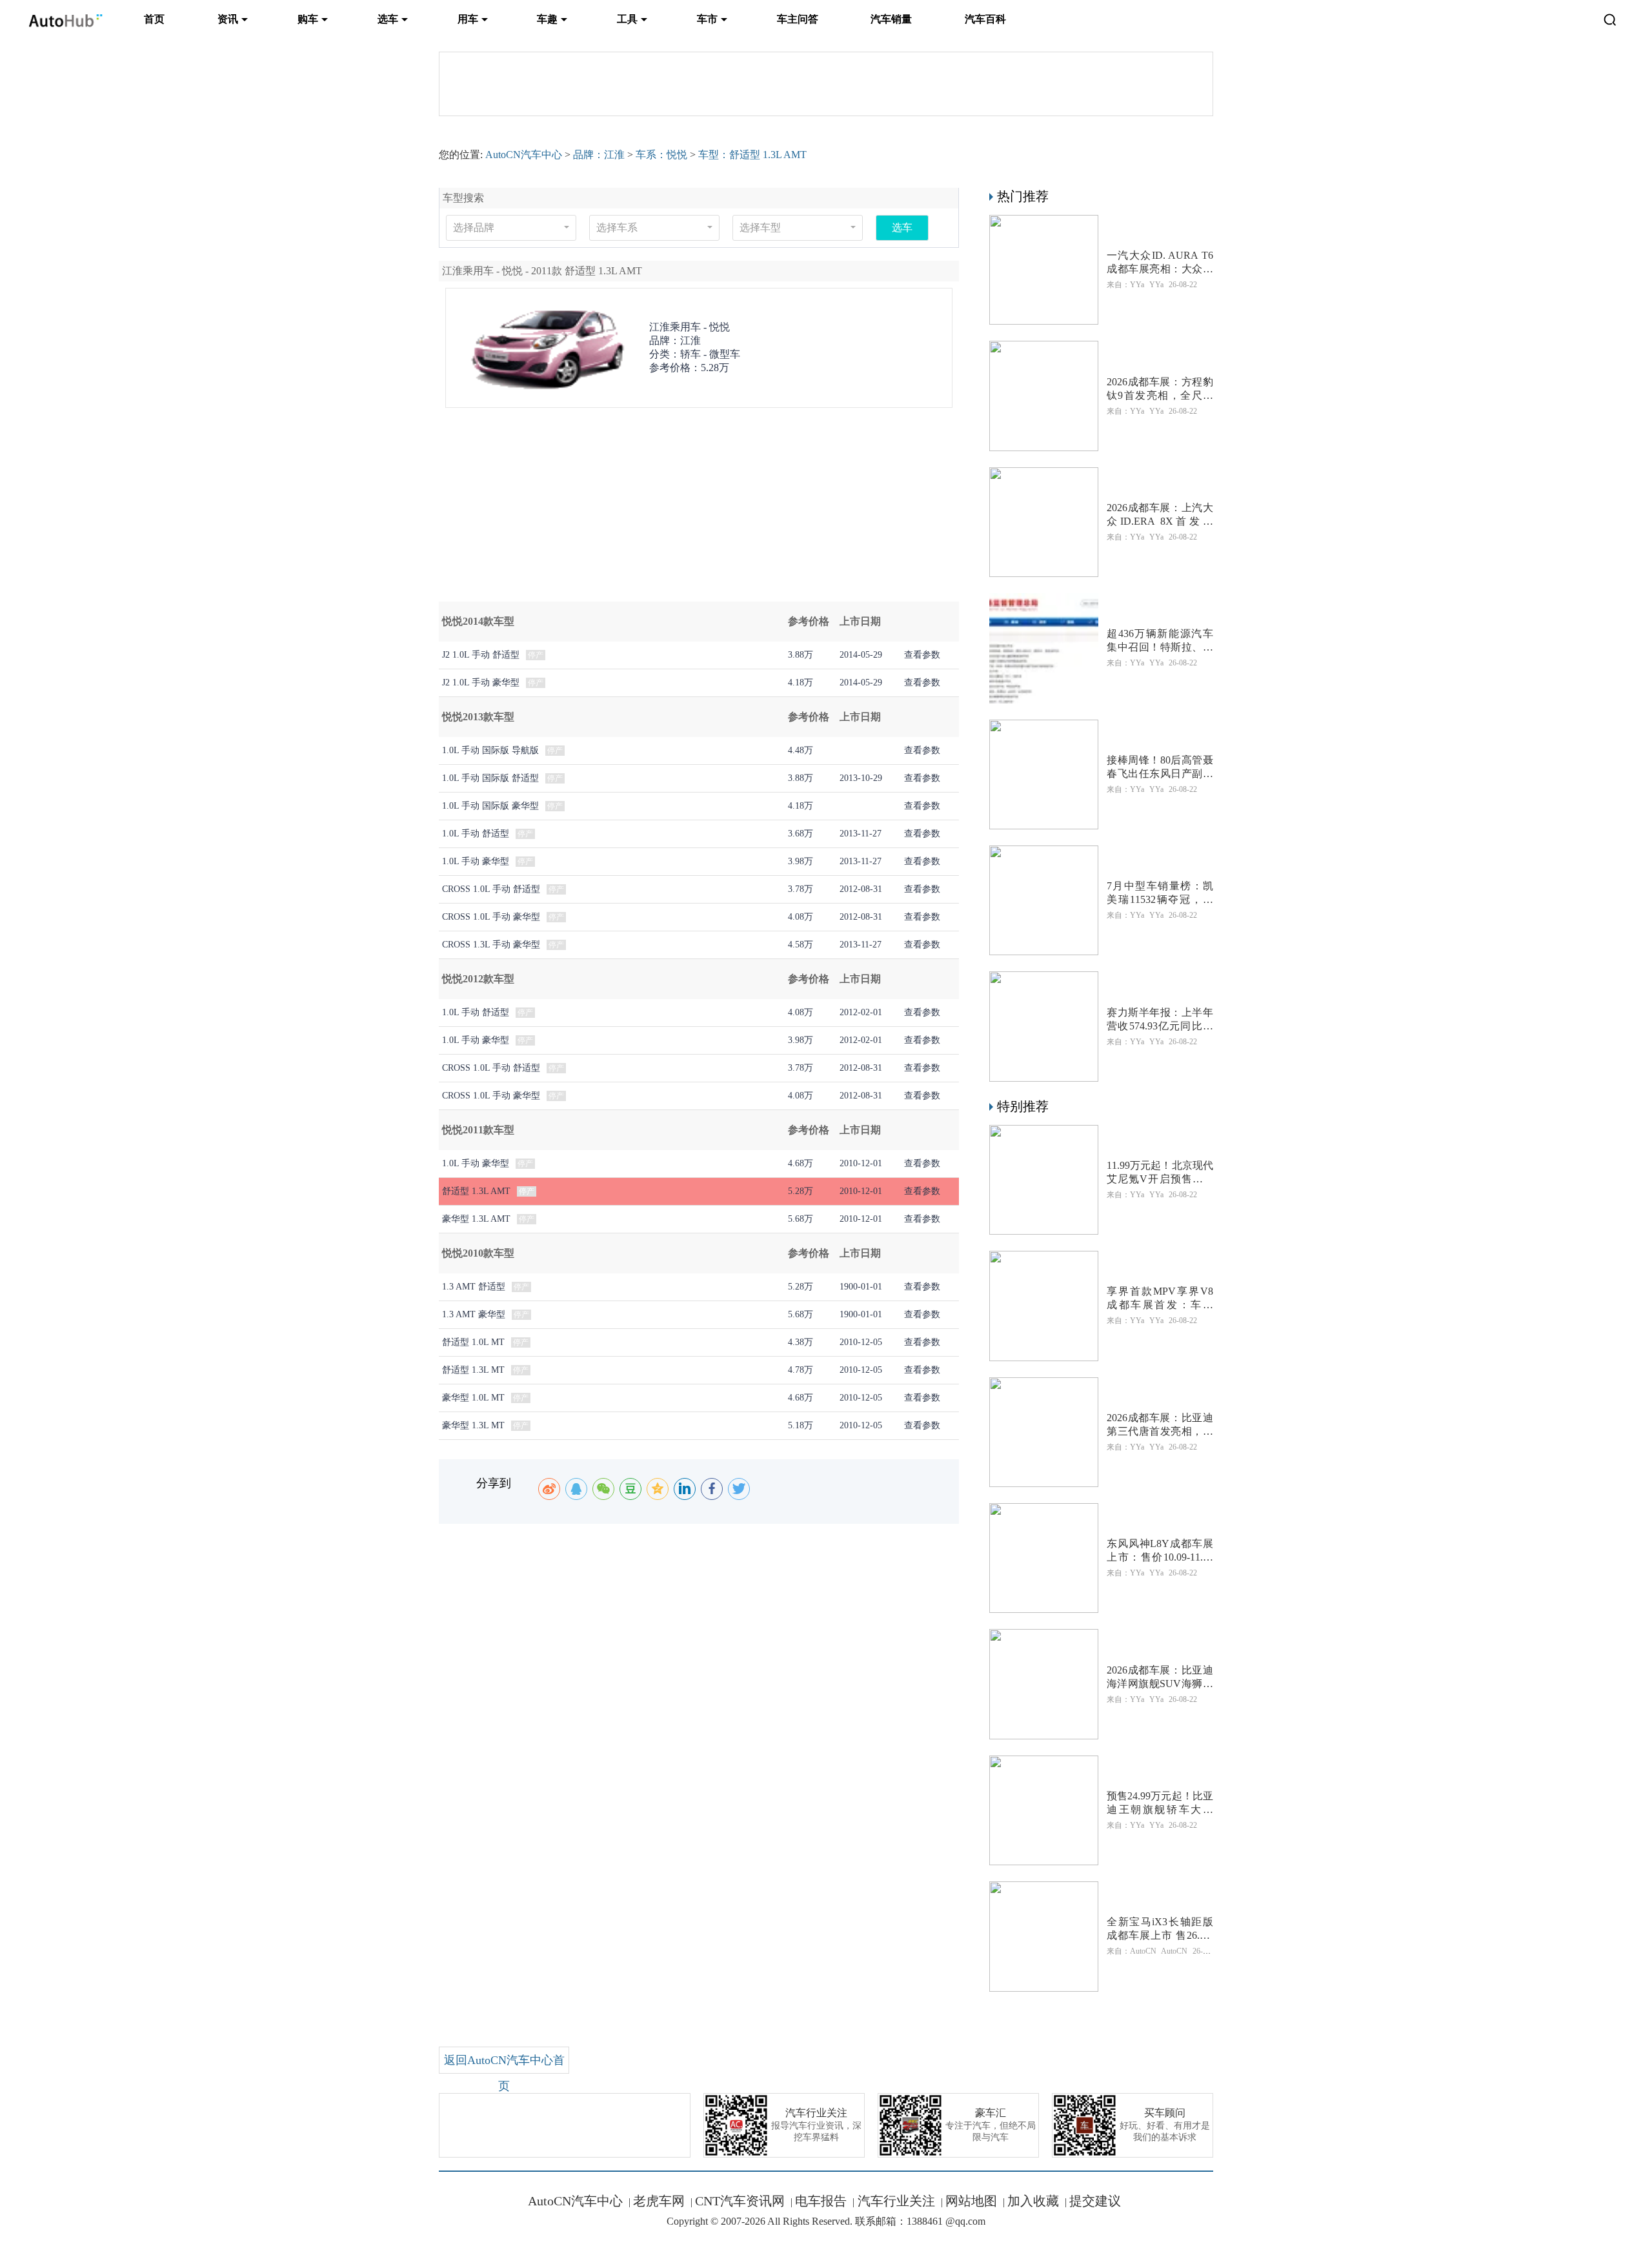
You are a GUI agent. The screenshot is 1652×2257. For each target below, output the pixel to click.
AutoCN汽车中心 (524, 155)
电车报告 (821, 2201)
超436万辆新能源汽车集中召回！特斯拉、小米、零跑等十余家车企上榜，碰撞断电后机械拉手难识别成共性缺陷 (1160, 641)
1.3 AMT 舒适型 (475, 1287)
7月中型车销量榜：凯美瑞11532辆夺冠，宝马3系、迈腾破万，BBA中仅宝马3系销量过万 (1160, 894)
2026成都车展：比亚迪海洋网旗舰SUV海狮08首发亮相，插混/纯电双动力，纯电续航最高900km (1160, 1678)
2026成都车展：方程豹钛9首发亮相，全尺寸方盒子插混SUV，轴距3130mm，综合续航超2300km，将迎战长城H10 (1160, 390)
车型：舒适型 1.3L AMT (752, 155)
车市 (707, 19)
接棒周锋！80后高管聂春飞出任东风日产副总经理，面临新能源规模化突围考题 (1160, 768)
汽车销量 (891, 19)
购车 (308, 19)
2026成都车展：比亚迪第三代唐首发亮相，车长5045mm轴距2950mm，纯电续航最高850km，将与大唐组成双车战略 (1160, 1425)
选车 (388, 19)
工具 (627, 19)
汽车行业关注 (895, 2201)
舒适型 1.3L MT (473, 1370)
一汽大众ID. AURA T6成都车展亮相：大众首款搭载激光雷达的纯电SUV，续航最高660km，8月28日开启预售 (1160, 263)
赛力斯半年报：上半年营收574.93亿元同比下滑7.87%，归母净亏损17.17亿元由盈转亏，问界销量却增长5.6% (1160, 1020)
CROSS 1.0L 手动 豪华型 (491, 917)
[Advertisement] (699, 511)
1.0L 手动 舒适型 (476, 834)
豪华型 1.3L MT (473, 1425)
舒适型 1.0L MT (473, 1342)
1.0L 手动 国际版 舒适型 (490, 778)
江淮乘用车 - (690, 327)
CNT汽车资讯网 (740, 2201)
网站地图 (971, 2201)
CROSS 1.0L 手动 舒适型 (491, 889)
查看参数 (922, 655)
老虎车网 (659, 2201)
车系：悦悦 (661, 155)
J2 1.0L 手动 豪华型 (481, 683)
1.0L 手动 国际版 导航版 (490, 750)
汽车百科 (985, 19)
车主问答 (798, 19)
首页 (154, 19)
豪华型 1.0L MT (473, 1398)
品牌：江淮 (599, 155)
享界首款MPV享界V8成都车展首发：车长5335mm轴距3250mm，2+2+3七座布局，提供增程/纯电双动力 (1160, 1299)
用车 (468, 19)
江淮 (690, 340)
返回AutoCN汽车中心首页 (504, 2073)
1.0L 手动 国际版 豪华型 (490, 806)
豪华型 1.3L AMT (476, 1219)
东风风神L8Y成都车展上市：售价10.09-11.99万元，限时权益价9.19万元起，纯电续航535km (1160, 1551)
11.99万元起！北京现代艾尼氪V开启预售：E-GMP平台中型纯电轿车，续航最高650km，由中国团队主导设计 (1160, 1173)
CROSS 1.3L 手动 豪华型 (491, 945)
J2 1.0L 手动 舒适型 (481, 655)
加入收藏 (1033, 2201)
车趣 (547, 19)
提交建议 (1095, 2201)
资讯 (228, 19)
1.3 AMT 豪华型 (475, 1314)
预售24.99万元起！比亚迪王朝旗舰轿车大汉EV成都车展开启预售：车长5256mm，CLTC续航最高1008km (1160, 1804)
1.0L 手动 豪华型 (476, 861)
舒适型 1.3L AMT (476, 1191)
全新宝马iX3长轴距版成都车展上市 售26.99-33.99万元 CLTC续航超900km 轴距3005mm (1160, 1929)
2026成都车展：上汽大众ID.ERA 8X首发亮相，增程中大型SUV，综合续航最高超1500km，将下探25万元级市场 (1160, 515)
